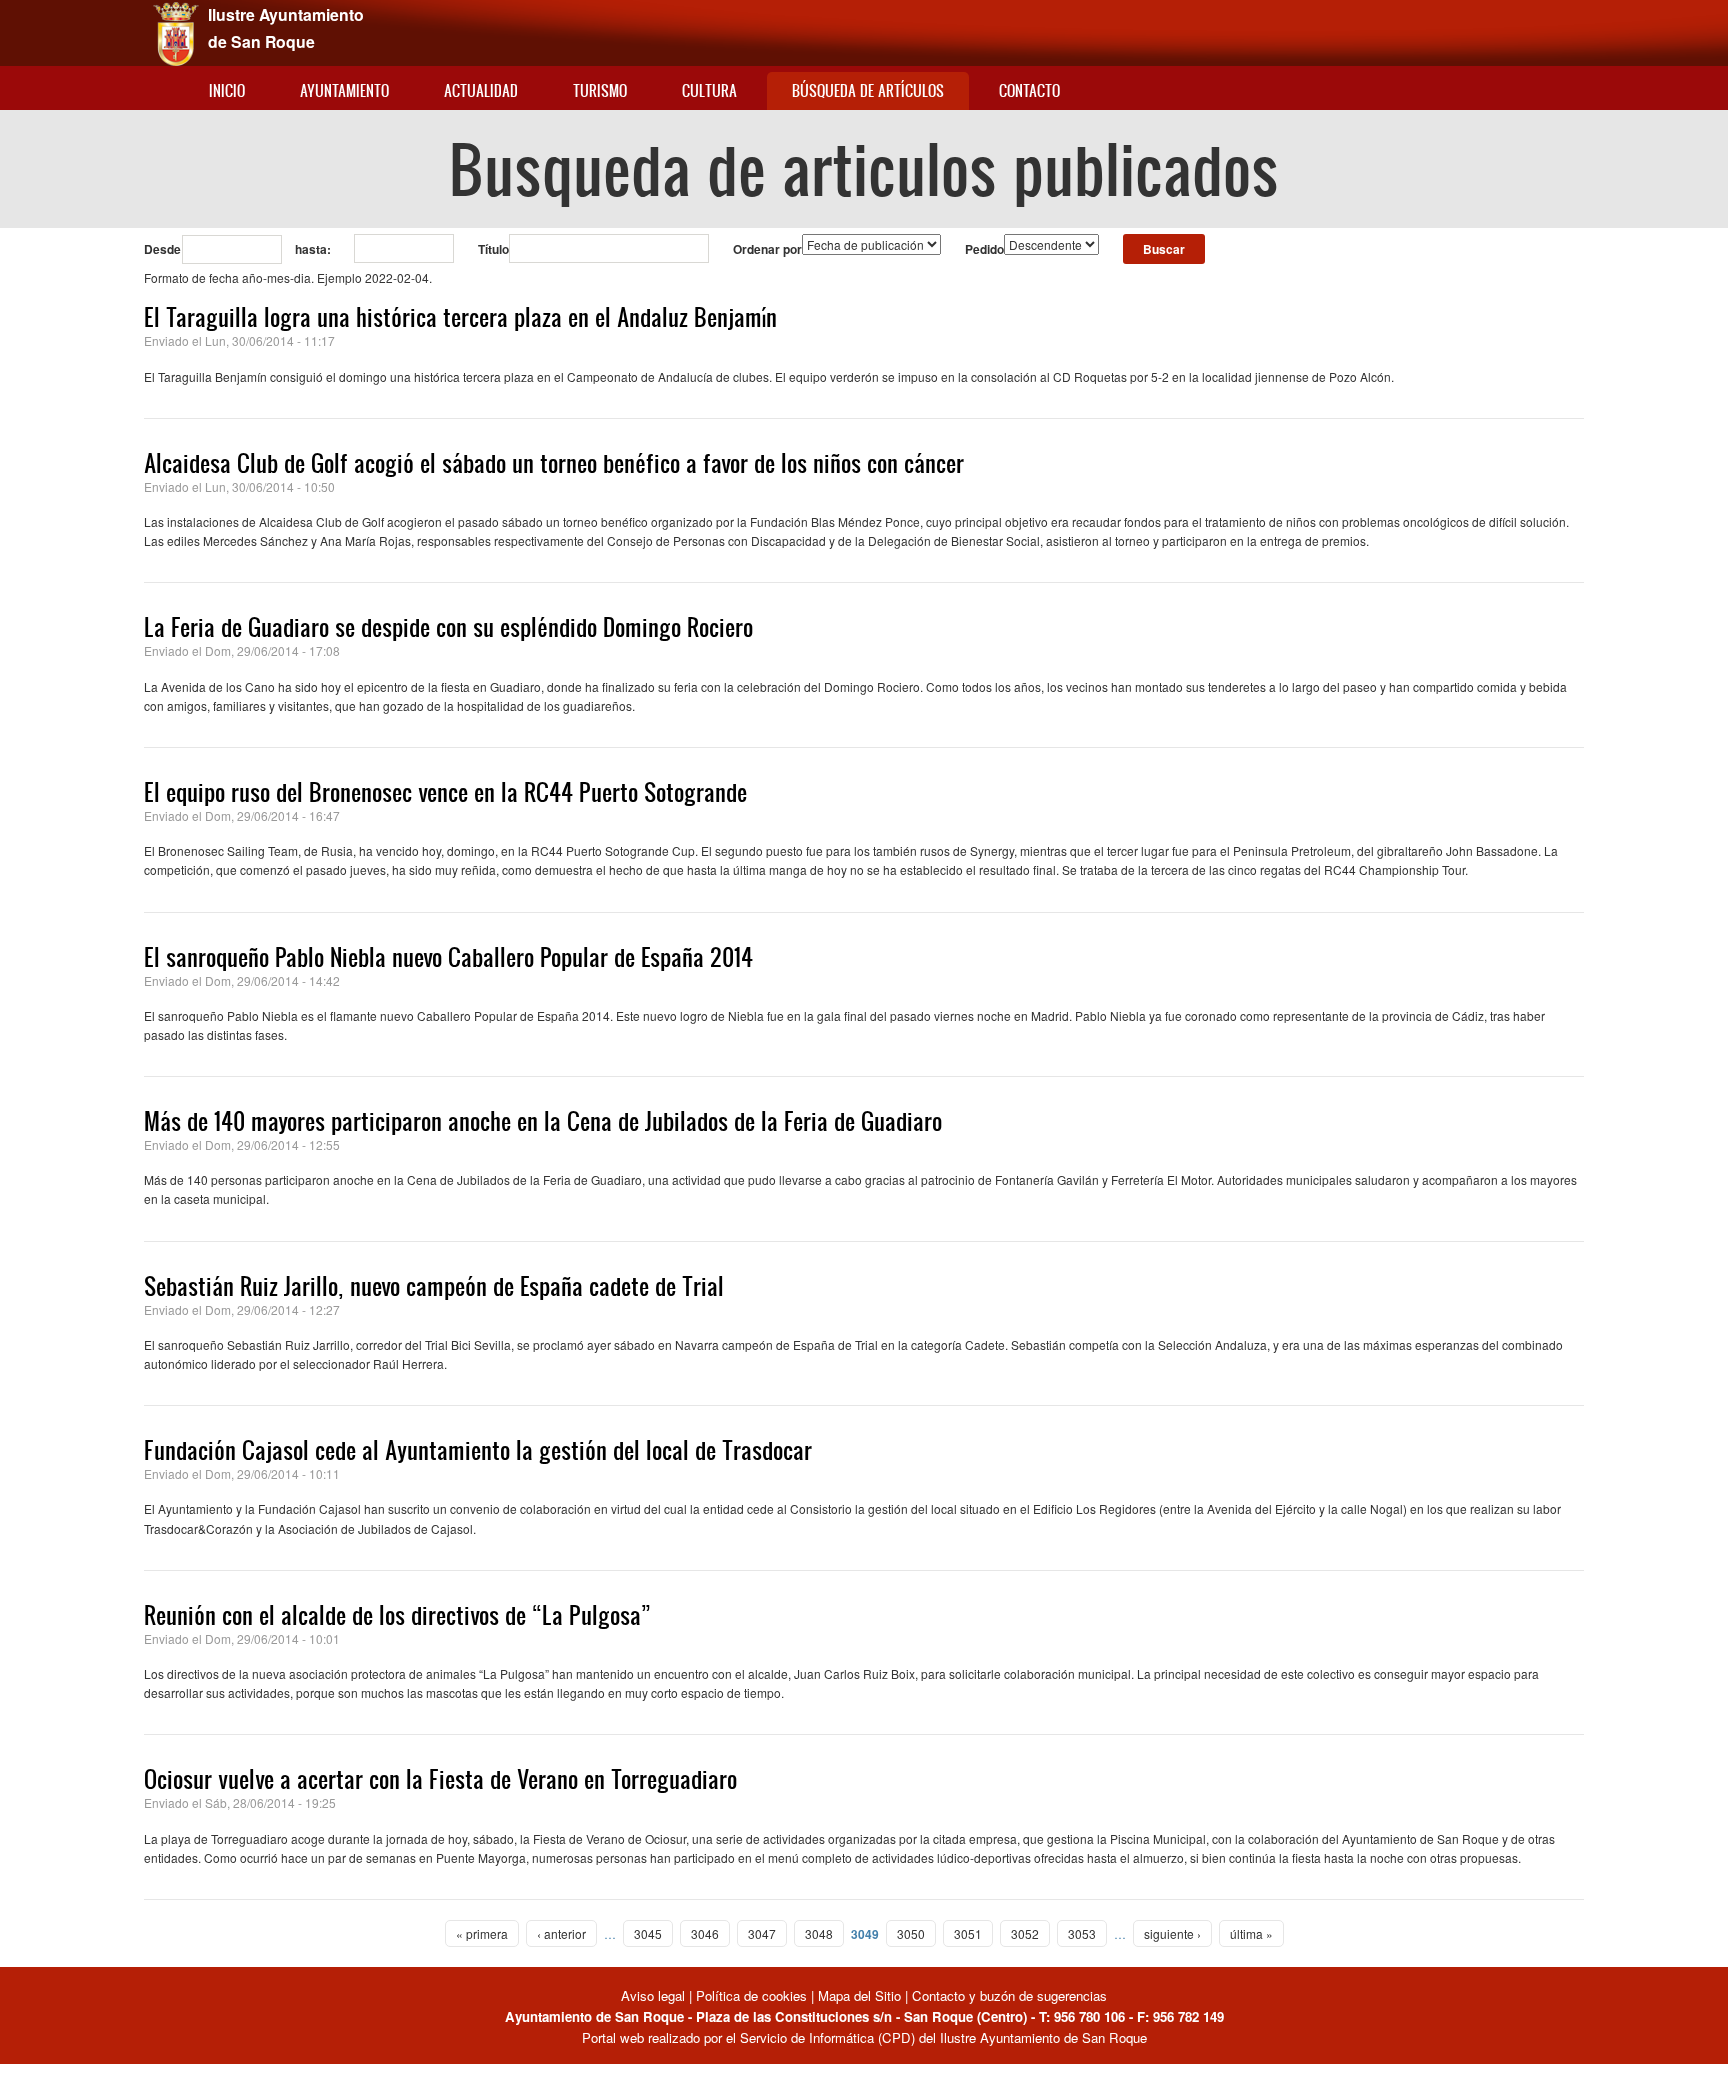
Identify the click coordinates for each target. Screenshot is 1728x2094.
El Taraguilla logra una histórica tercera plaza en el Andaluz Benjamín (460, 317)
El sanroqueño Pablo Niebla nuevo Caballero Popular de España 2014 (448, 957)
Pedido (984, 249)
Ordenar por (767, 249)
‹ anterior (561, 1933)
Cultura (709, 90)
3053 (1082, 1933)
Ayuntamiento (344, 90)
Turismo (600, 90)
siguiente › (1172, 1933)
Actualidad (481, 90)
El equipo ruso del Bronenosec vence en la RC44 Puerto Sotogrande (445, 792)
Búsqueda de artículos (868, 90)
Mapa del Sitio (859, 1995)
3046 (705, 1933)
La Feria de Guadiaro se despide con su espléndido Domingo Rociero (448, 627)
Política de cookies (751, 1995)
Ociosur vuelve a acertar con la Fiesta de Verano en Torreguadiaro (440, 1779)
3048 (819, 1933)
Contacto (1029, 90)
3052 (1025, 1933)
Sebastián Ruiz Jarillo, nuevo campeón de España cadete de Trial (434, 1286)
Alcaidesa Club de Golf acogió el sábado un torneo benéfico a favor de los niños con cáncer (554, 463)
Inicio (227, 90)
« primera (482, 1933)
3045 (648, 1933)
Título (493, 249)
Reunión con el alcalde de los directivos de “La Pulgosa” (397, 1615)
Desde (162, 249)
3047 (762, 1933)
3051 (968, 1933)
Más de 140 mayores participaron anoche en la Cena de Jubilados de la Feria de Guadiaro (543, 1121)
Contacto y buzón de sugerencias (1009, 1995)
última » (1251, 1933)
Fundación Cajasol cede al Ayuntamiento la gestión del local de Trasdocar (478, 1450)
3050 (911, 1933)
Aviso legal (655, 1995)
